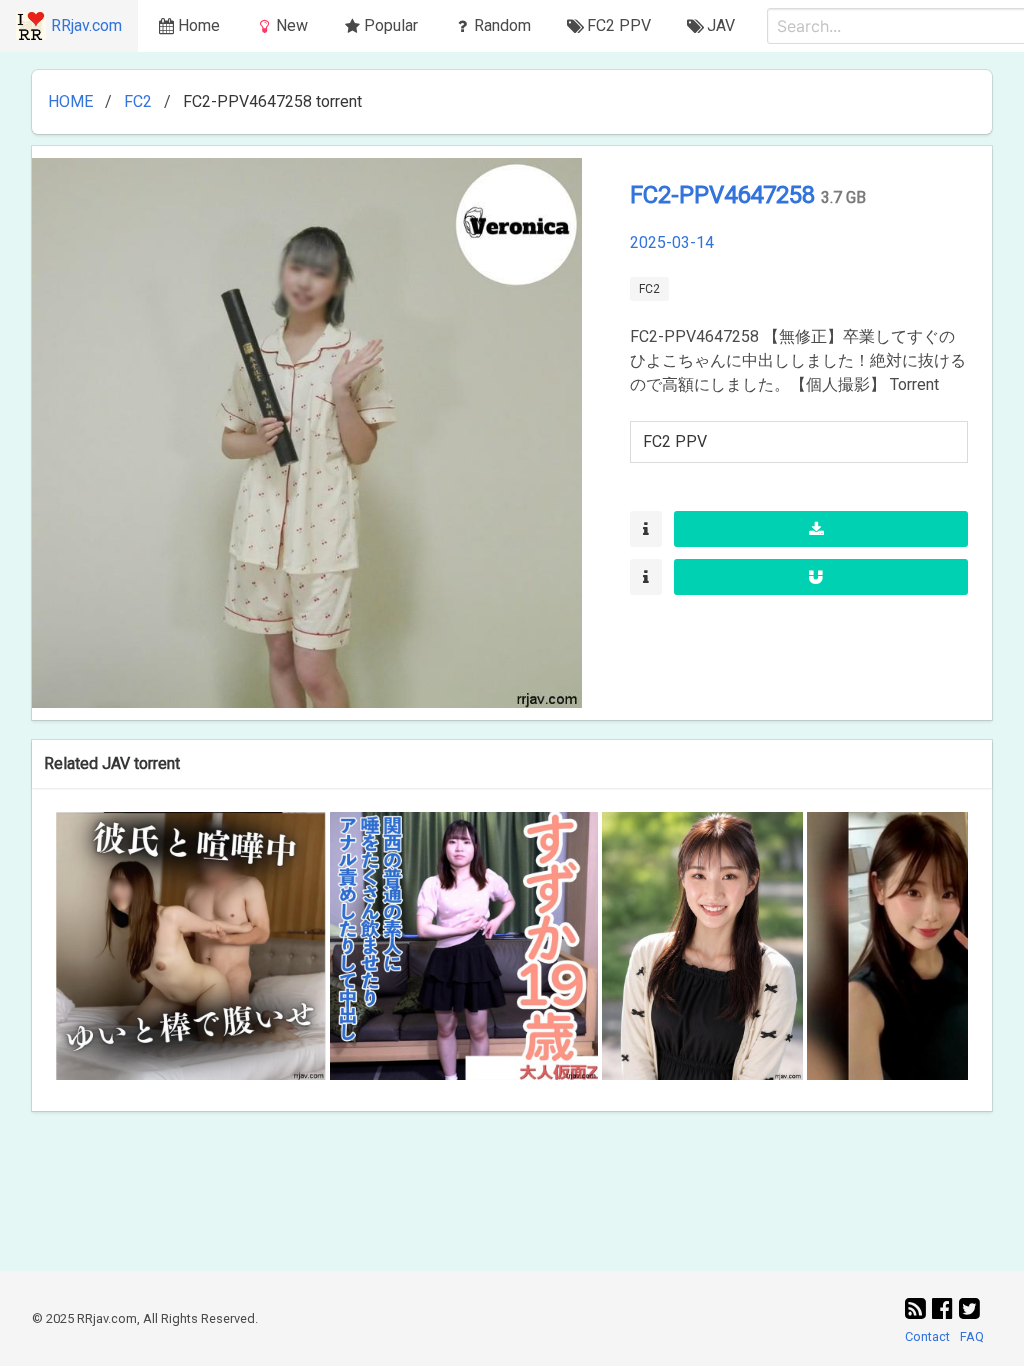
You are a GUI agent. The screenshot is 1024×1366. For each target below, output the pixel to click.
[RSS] (918, 1309)
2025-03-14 (672, 242)
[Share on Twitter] (969, 1309)
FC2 (138, 101)
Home (199, 25)
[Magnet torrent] (821, 577)
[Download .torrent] (821, 529)
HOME (70, 101)
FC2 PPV (675, 441)
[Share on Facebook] (945, 1309)
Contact (927, 1336)
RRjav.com (86, 25)
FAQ (972, 1336)
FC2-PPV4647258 (725, 195)
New (292, 25)
